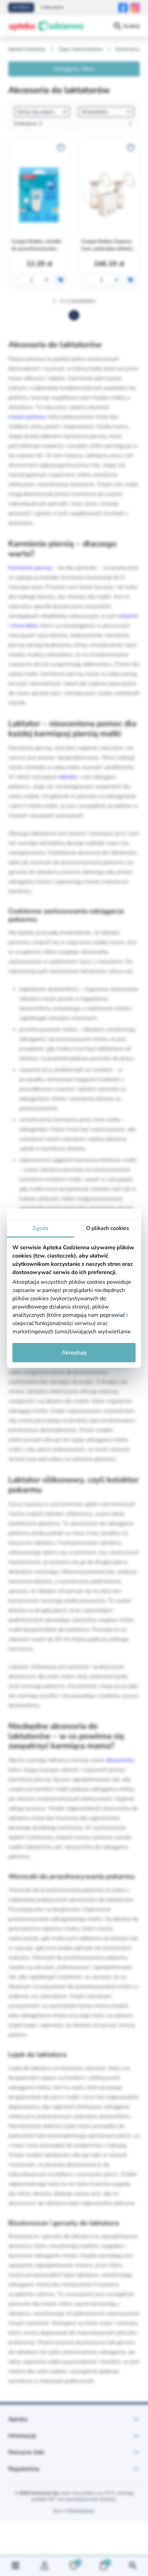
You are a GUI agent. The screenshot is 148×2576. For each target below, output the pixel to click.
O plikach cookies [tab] (108, 1228)
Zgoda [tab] (40, 1228)
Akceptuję (74, 1353)
